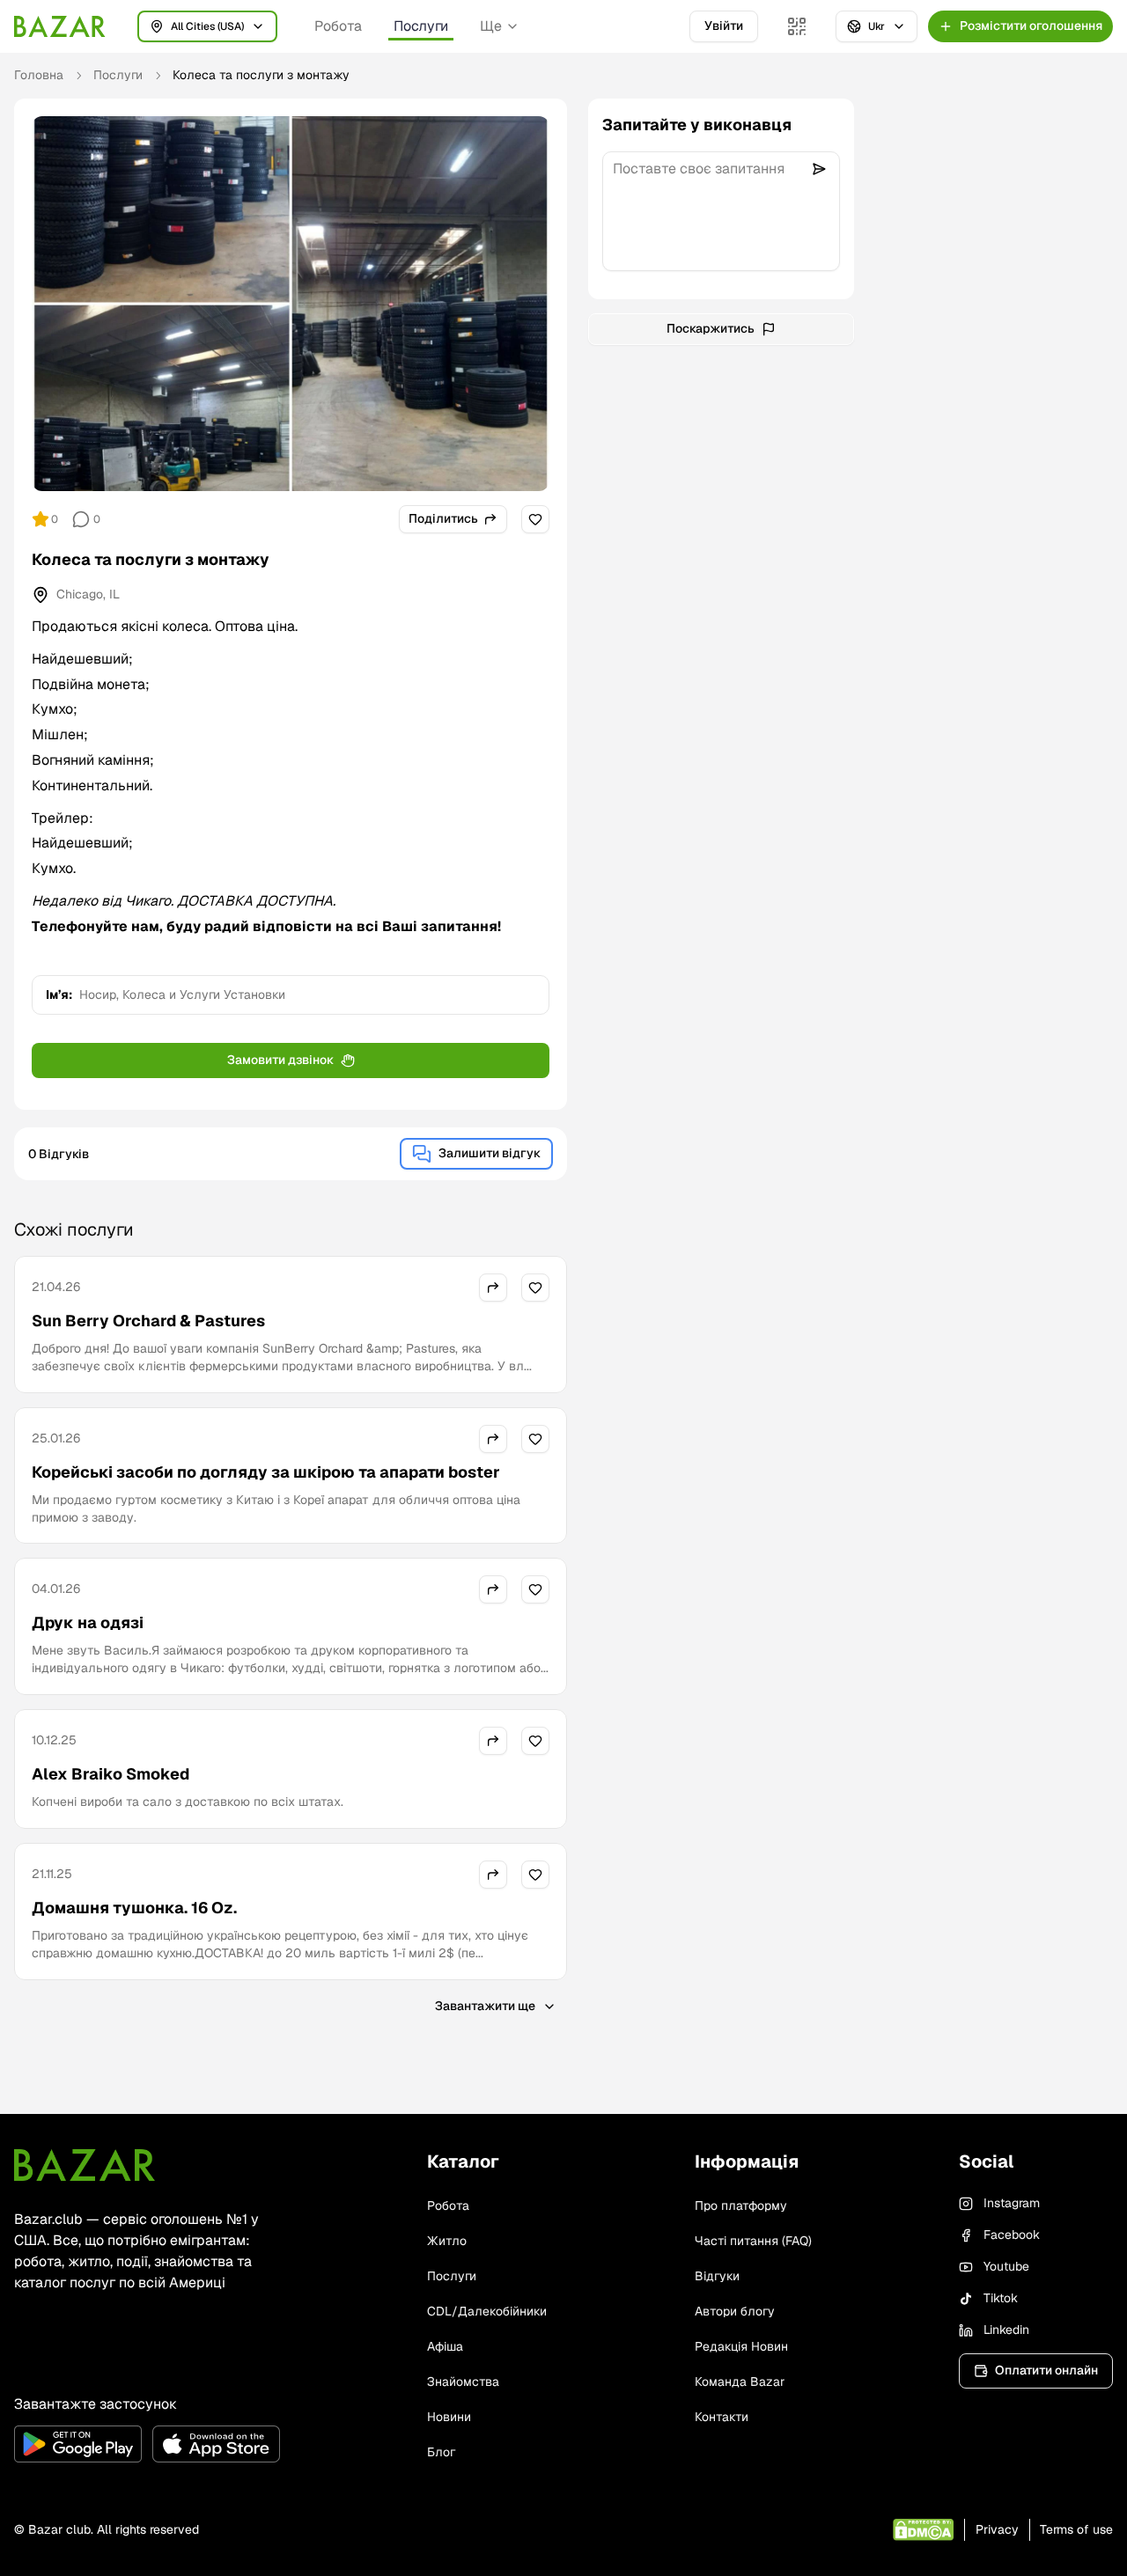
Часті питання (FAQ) (753, 2241)
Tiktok (1001, 2298)
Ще (491, 26)
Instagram (1012, 2203)
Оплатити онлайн (1046, 2370)
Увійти (724, 26)
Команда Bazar (740, 2382)
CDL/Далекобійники (487, 2311)
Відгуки (717, 2276)
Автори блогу (735, 2311)
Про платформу (741, 2205)
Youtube (1006, 2266)
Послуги (421, 26)
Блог (441, 2452)
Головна (39, 75)
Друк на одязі (88, 1622)
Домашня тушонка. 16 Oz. (134, 1908)
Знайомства (463, 2382)
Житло (447, 2241)
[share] (493, 1288)
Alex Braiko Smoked (110, 1774)
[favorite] (535, 519)
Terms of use (1076, 2529)
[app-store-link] (216, 2444)
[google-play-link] (78, 2444)
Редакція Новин (741, 2346)
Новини (449, 2417)
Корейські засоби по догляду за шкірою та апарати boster (266, 1472)
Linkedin (1006, 2330)
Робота (338, 26)
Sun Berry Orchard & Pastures (148, 1321)
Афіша (445, 2346)
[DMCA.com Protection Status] (923, 2530)
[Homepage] (60, 26)
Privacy (997, 2529)
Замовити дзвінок (280, 1060)
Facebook (1012, 2235)
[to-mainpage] (85, 2165)
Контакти (722, 2417)
